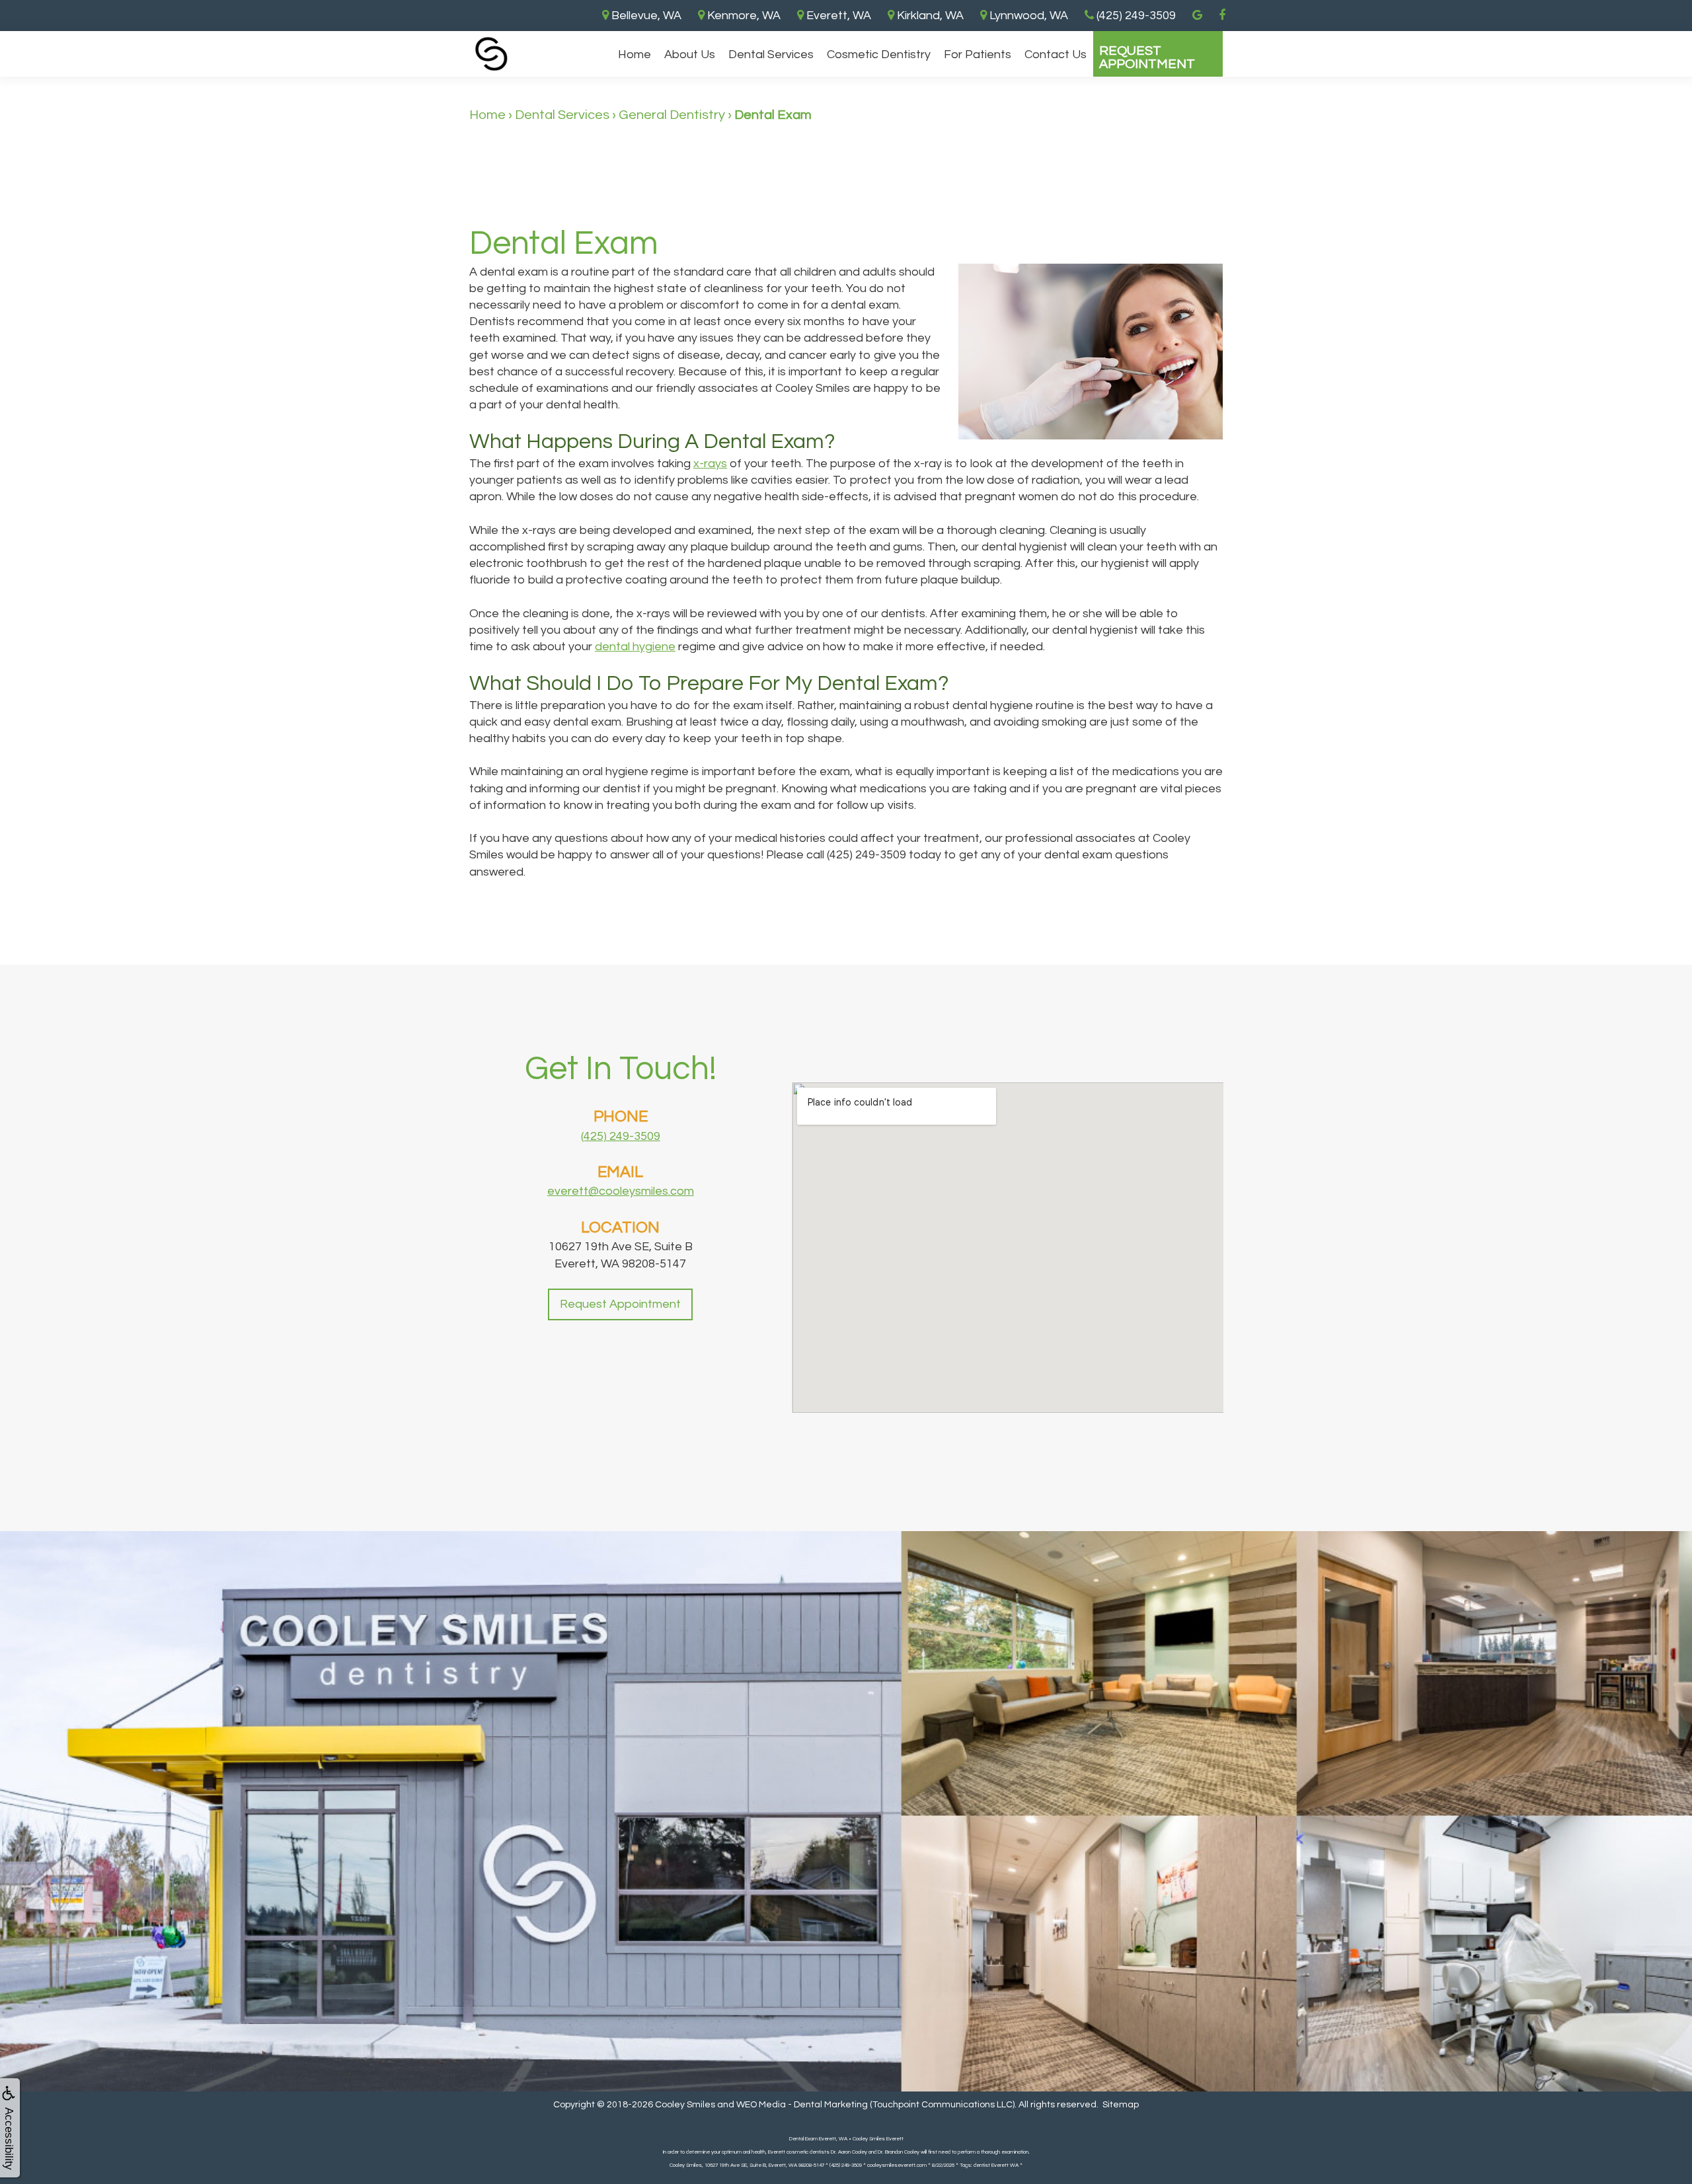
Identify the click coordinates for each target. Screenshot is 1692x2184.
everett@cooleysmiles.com (621, 1191)
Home (634, 55)
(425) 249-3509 (621, 1136)
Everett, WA (837, 16)
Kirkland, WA (929, 16)
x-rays (710, 464)
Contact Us (1056, 55)
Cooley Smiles (685, 2105)
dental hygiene (635, 647)
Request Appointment (1147, 57)
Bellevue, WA (645, 16)
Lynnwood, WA (1027, 16)
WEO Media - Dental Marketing (802, 2105)
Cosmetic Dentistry (879, 55)
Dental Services (771, 55)
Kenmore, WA (743, 16)
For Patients (978, 55)
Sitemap (1121, 2105)
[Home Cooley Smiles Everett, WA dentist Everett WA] (491, 54)
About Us (690, 55)
